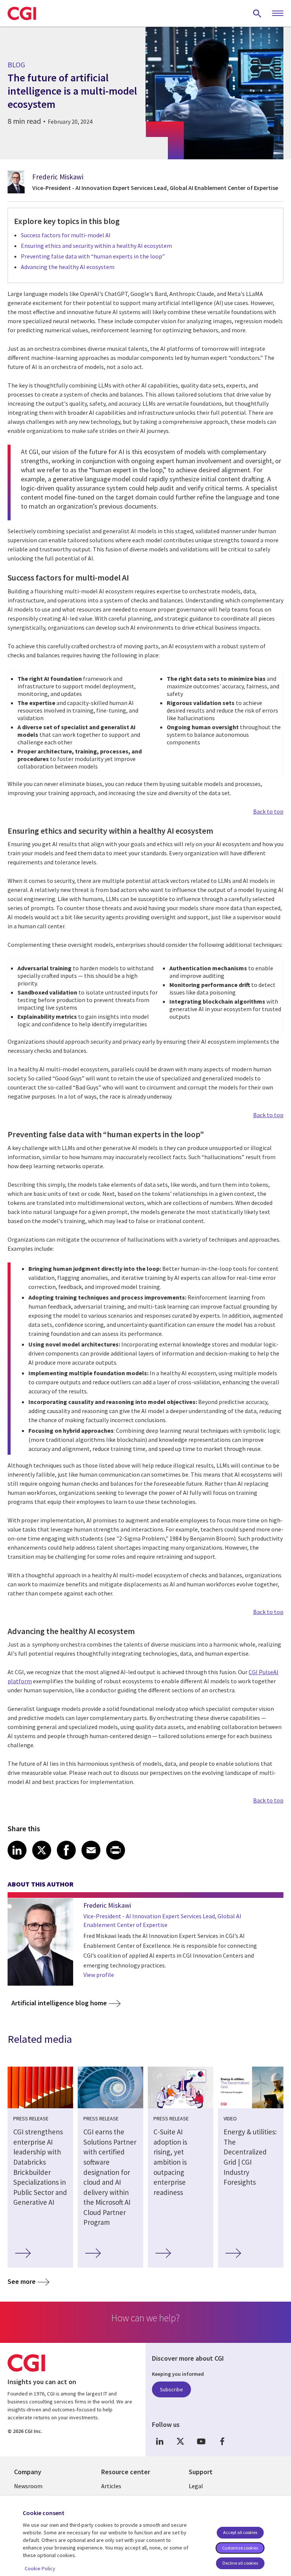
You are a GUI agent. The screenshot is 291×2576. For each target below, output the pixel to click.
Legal (196, 2486)
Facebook (222, 2441)
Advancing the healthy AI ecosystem (68, 267)
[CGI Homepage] (22, 13)
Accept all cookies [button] (240, 2532)
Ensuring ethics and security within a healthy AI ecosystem (96, 246)
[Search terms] (257, 13)
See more (22, 2281)
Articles (111, 2486)
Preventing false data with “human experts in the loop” (94, 256)
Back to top (268, 811)
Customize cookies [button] (240, 2548)
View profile (99, 1975)
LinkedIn (160, 2441)
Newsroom (28, 2486)
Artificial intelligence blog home (59, 2003)
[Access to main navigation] (278, 14)
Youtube (201, 2441)
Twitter (180, 2441)
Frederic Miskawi (58, 177)
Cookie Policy (40, 2568)
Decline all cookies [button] (240, 2563)
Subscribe (171, 2389)
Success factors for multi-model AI (66, 235)
